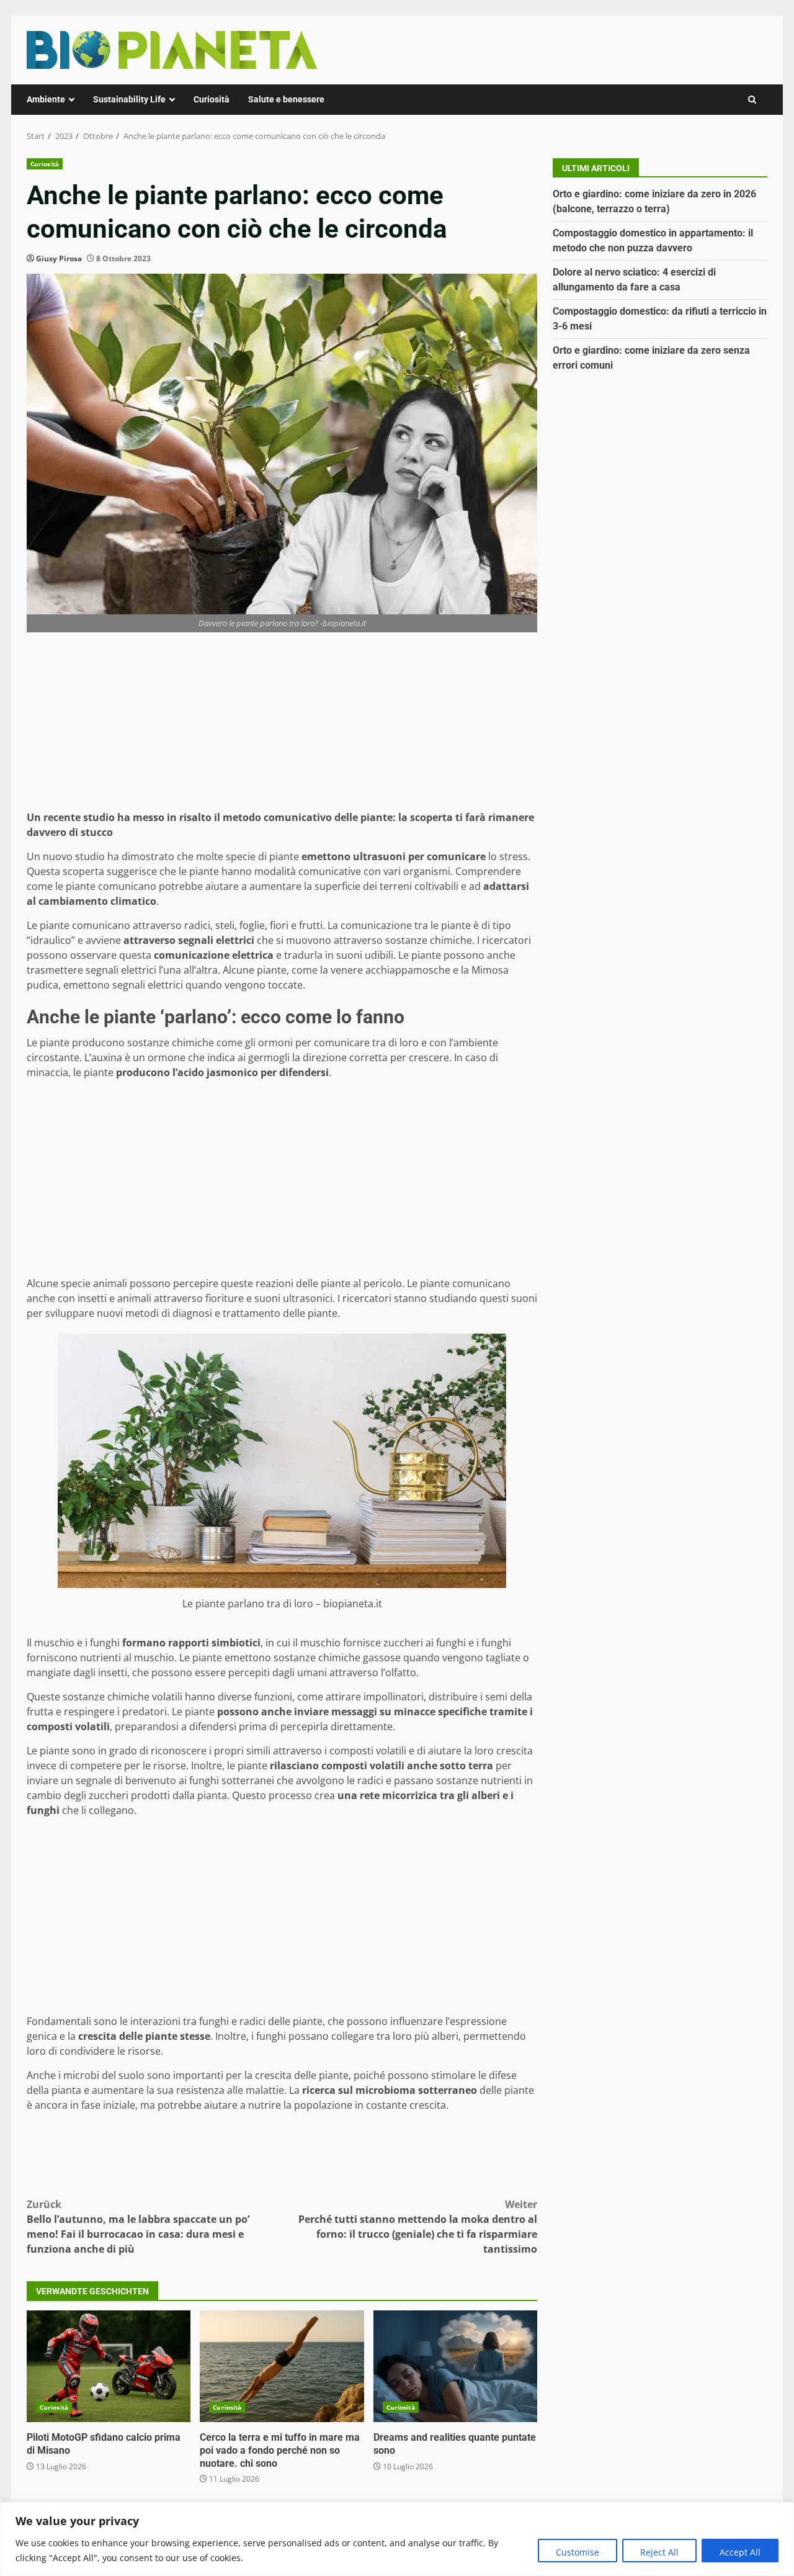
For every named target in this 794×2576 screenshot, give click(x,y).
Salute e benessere (286, 99)
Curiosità (212, 99)
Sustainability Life (129, 99)
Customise (578, 2552)
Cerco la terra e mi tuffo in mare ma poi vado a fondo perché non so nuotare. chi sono (282, 2366)
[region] (397, 2539)
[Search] (752, 100)
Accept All (740, 2552)
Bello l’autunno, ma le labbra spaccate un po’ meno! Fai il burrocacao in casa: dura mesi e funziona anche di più (138, 2227)
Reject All (659, 2552)
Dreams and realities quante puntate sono (455, 2366)
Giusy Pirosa (59, 258)
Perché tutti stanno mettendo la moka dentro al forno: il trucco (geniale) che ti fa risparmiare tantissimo (418, 2227)
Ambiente (46, 99)
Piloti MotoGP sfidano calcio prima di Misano (109, 2366)
